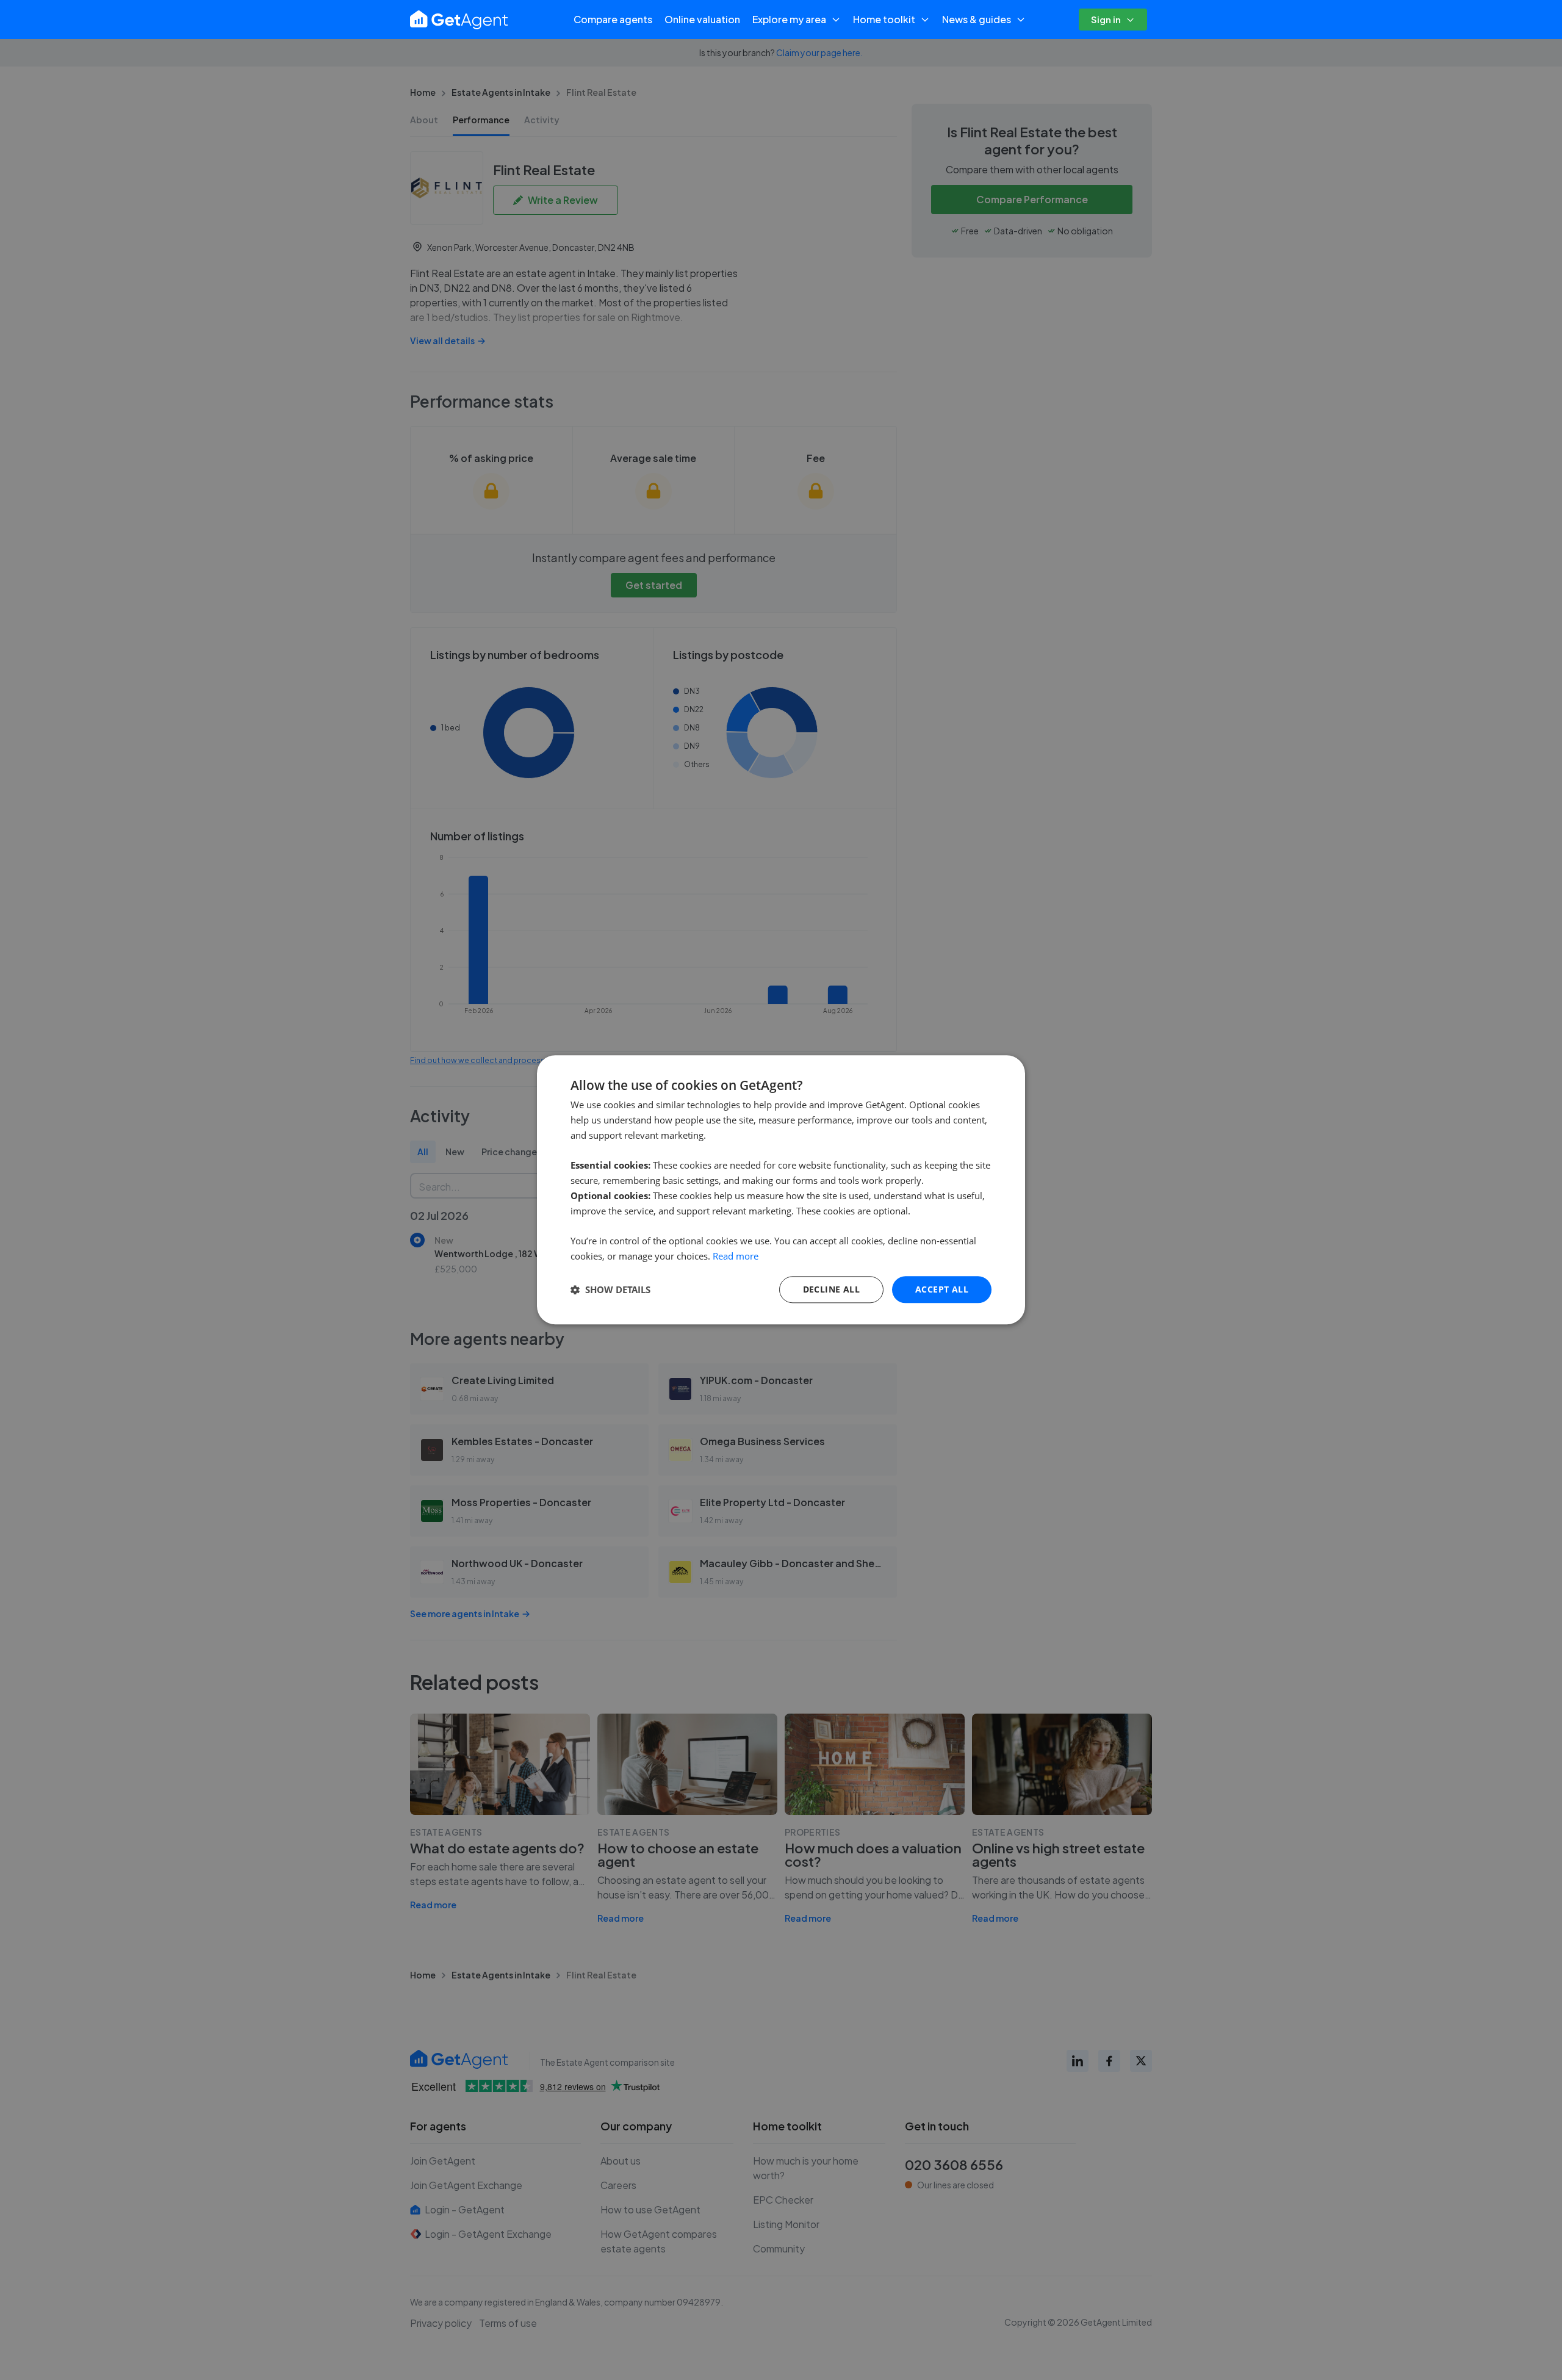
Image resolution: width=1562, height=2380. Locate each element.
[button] (610, 1289)
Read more (736, 1256)
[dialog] (781, 1190)
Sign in (1106, 19)
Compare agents (613, 19)
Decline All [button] (831, 1289)
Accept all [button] (942, 1289)
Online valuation (702, 19)
